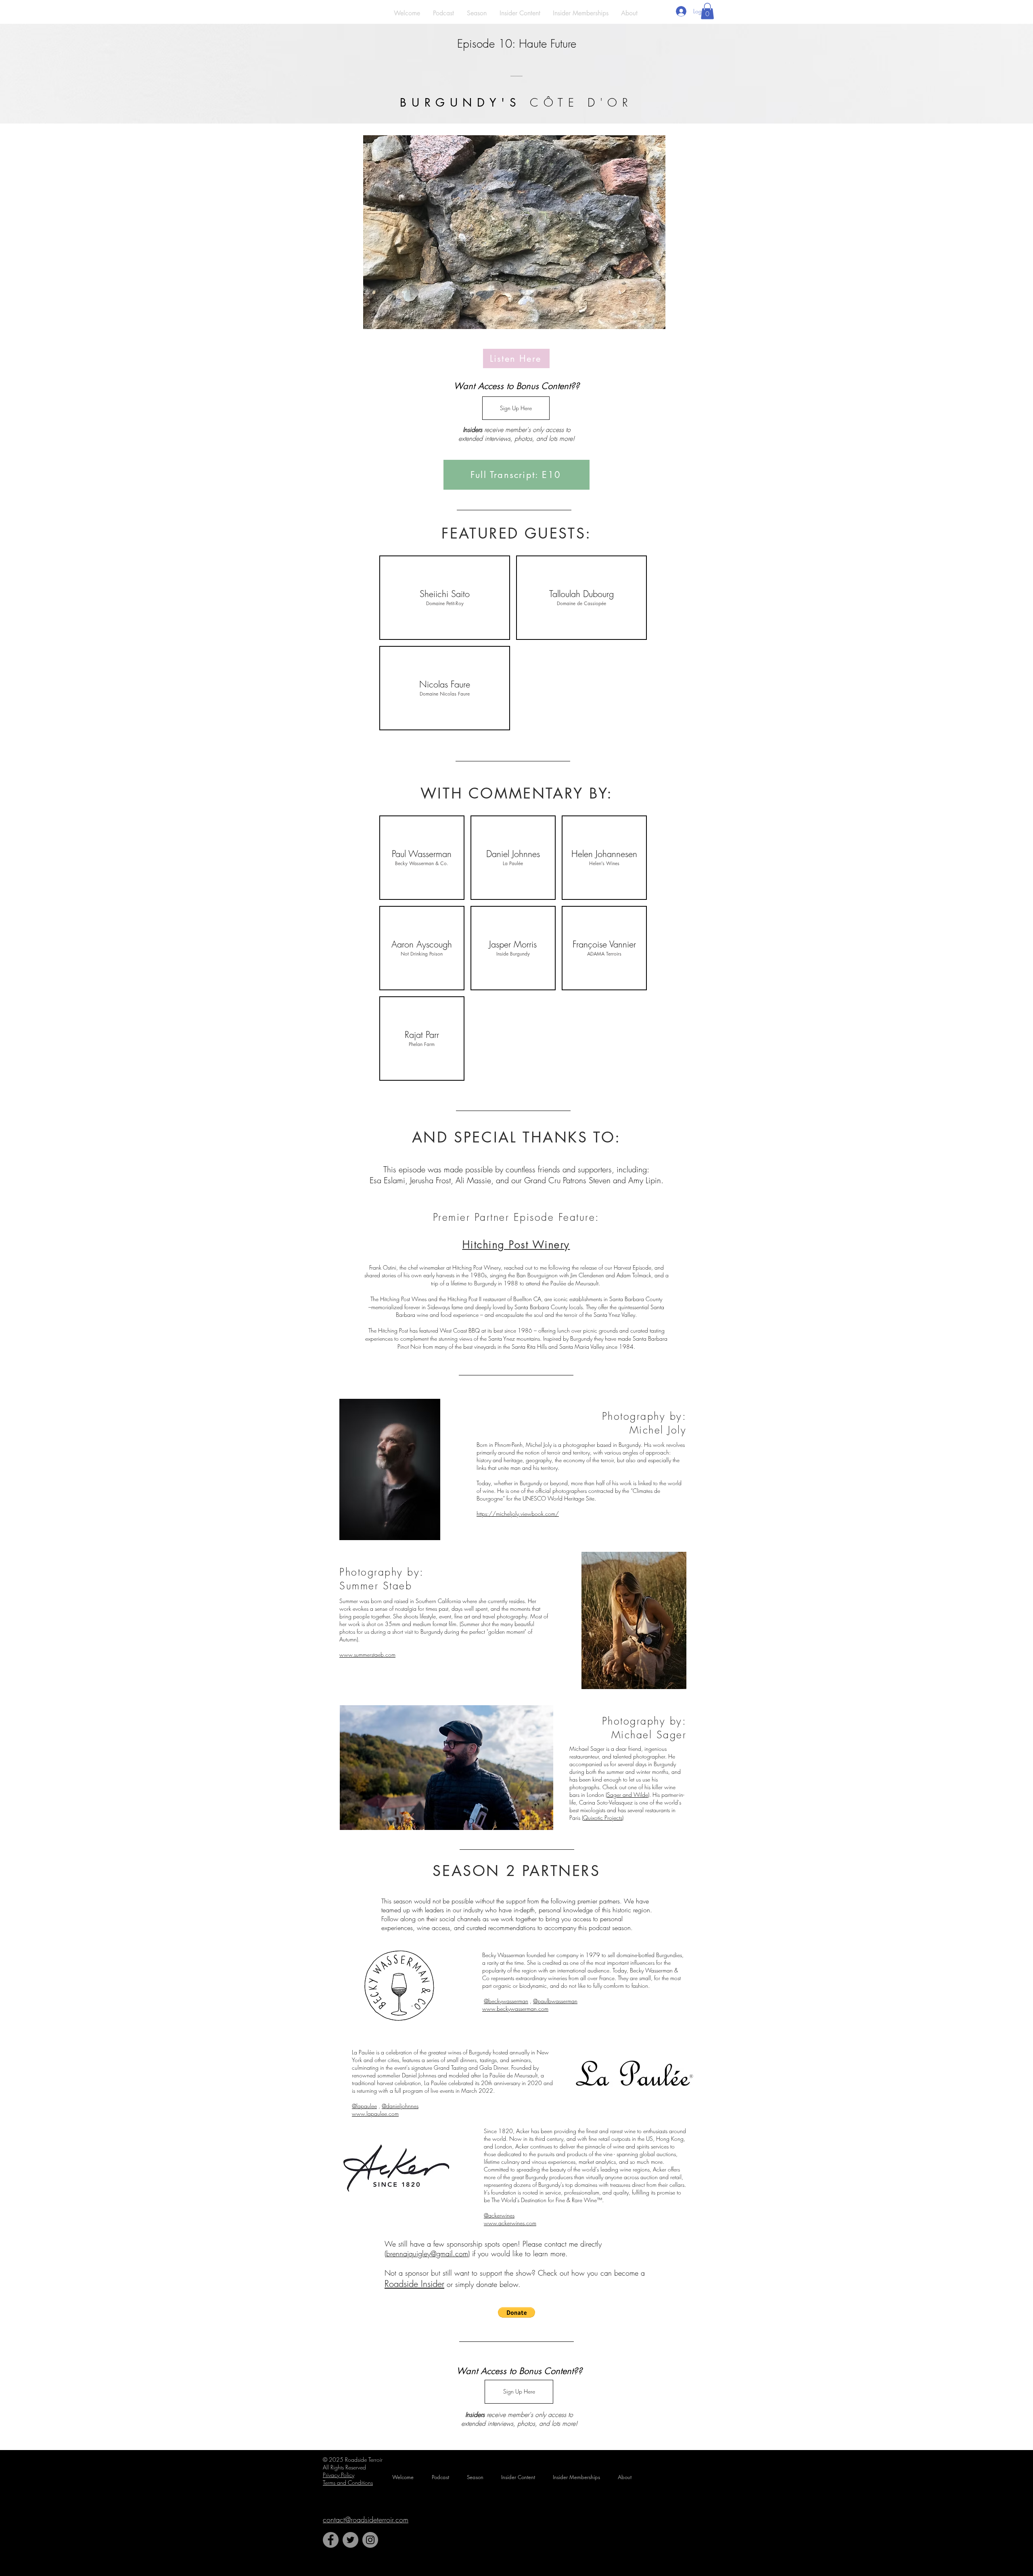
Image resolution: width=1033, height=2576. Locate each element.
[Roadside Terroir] (331, 2540)
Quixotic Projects (603, 1818)
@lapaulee (364, 2106)
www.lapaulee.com (375, 2114)
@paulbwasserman (555, 2001)
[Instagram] (370, 2540)
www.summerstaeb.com (367, 1655)
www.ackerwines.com (510, 2223)
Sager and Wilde (627, 1795)
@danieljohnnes (400, 2106)
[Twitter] (350, 2540)
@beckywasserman (506, 2001)
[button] (707, 11)
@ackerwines (499, 2215)
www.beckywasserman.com (515, 2009)
